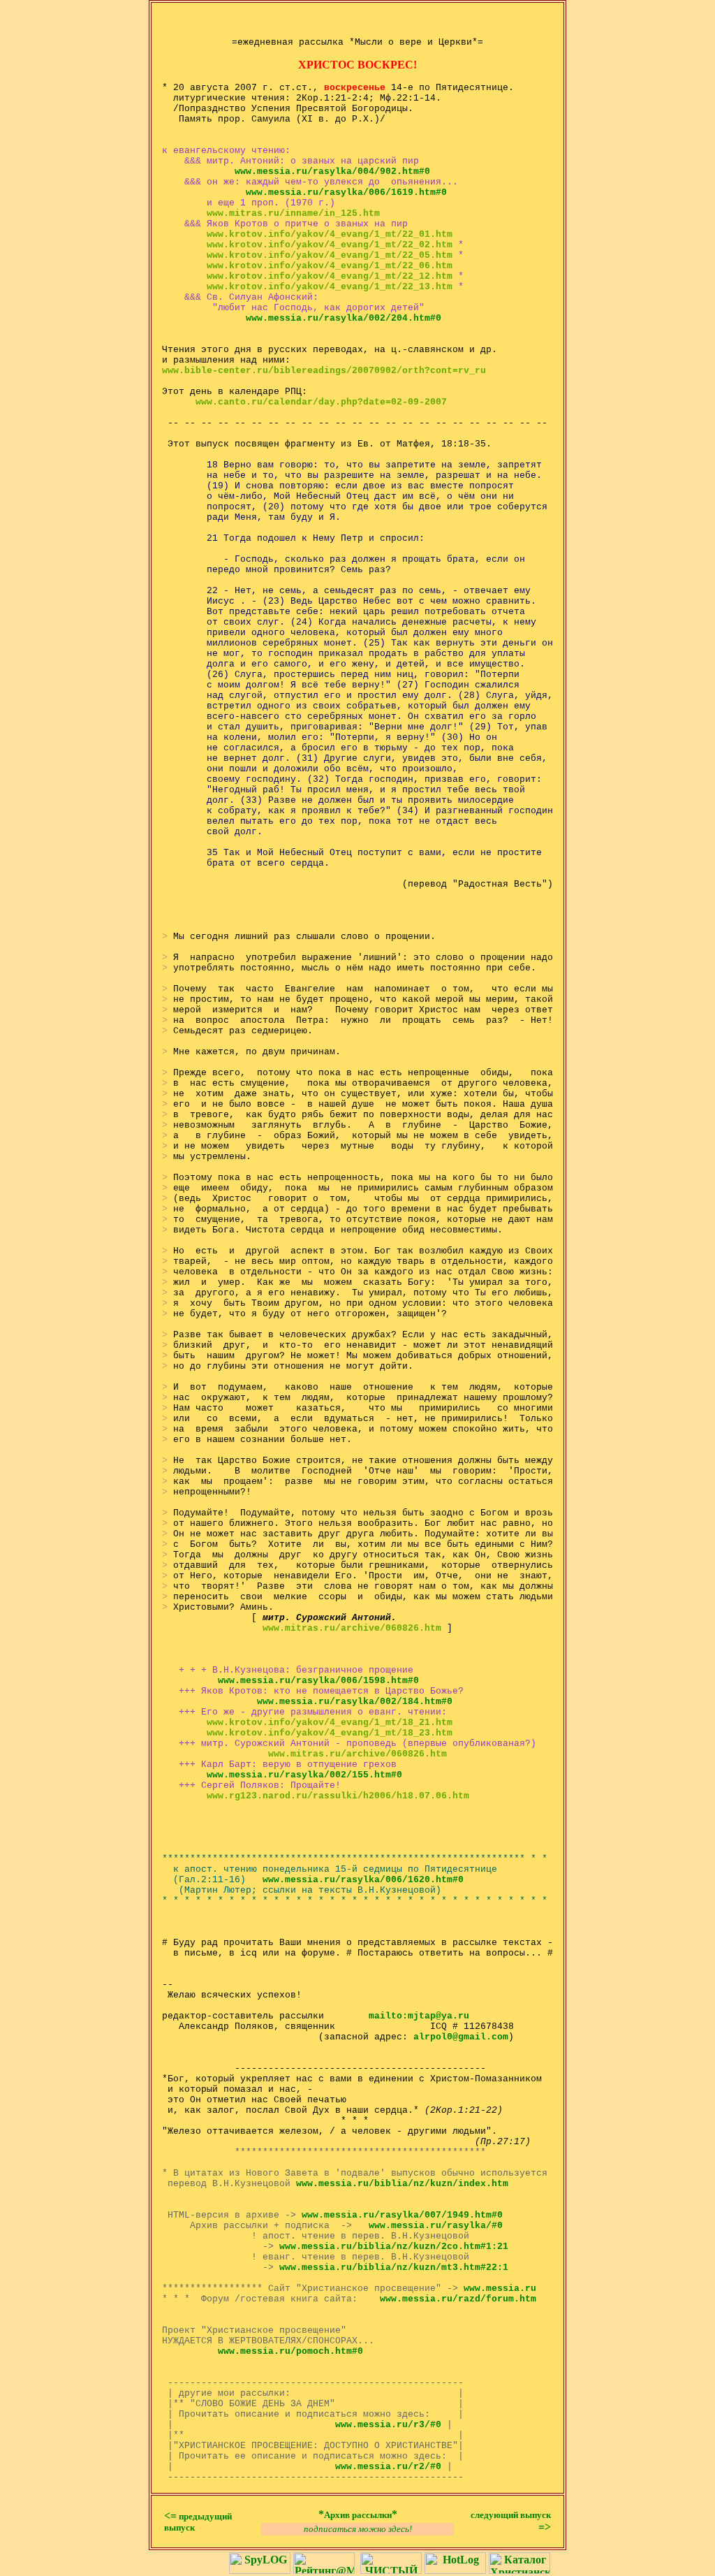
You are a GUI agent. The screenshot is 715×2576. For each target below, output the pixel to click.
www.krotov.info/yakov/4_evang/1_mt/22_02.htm (330, 245)
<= (198, 2521)
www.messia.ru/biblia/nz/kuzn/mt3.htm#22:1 (394, 2268)
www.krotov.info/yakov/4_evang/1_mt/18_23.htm (330, 1733)
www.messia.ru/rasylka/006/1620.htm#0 (363, 1880)
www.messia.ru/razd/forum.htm (458, 2299)
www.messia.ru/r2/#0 (388, 2467)
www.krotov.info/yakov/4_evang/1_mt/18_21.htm (330, 1723)
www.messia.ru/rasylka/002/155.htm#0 (304, 1775)
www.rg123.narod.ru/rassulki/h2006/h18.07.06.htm (338, 1796)
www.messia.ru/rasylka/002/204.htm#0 (344, 318)
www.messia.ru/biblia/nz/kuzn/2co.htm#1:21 (394, 2247)
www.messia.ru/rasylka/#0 (436, 2226)
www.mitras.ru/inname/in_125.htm (293, 213)
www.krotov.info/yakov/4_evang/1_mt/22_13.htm (330, 287)
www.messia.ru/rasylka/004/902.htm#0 (332, 172)
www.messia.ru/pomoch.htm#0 (290, 2351)
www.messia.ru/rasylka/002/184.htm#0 (355, 1702)
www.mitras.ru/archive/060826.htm (352, 1628)
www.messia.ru (500, 2288)
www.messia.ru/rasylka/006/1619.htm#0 (346, 192)
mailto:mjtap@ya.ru (416, 2016)
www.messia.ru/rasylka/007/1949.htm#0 (402, 2215)
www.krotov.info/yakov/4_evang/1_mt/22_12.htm (330, 276)
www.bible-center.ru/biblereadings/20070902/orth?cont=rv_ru (324, 371)
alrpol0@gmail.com (461, 2037)
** (358, 2514)
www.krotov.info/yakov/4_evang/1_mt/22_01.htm (330, 234)
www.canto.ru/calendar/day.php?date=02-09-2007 (321, 402)
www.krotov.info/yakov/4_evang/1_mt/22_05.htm (330, 255)
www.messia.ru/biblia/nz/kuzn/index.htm (402, 2184)
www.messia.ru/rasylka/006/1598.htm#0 (318, 1681)
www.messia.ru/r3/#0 (388, 2425)
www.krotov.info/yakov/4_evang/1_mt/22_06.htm (330, 266)
